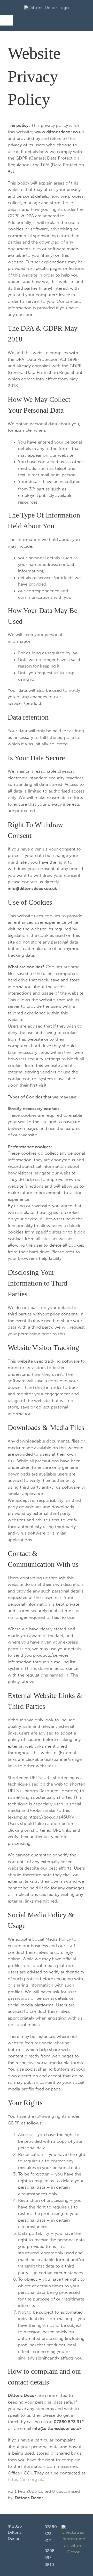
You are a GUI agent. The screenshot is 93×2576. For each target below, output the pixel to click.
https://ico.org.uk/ (26, 2479)
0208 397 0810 (49, 2558)
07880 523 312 (51, 2534)
